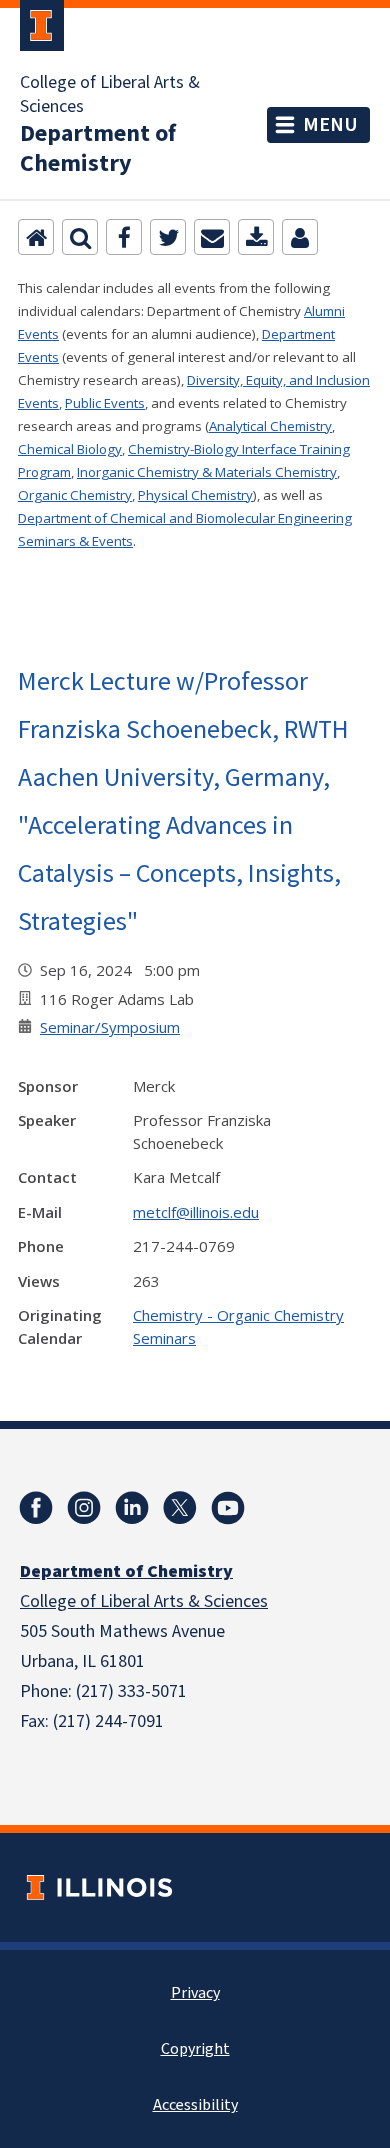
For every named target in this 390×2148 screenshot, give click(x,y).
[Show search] (80, 237)
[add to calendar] (256, 237)
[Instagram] (84, 1508)
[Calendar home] (36, 237)
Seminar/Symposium (110, 1027)
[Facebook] (124, 237)
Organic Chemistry (75, 495)
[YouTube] (228, 1508)
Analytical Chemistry (270, 426)
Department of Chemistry (98, 149)
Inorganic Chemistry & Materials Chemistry (207, 472)
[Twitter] (168, 237)
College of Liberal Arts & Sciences (110, 95)
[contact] (300, 237)
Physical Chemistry (195, 495)
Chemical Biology (70, 449)
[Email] (212, 237)
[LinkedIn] (132, 1508)
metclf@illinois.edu (196, 1212)
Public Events (105, 403)
